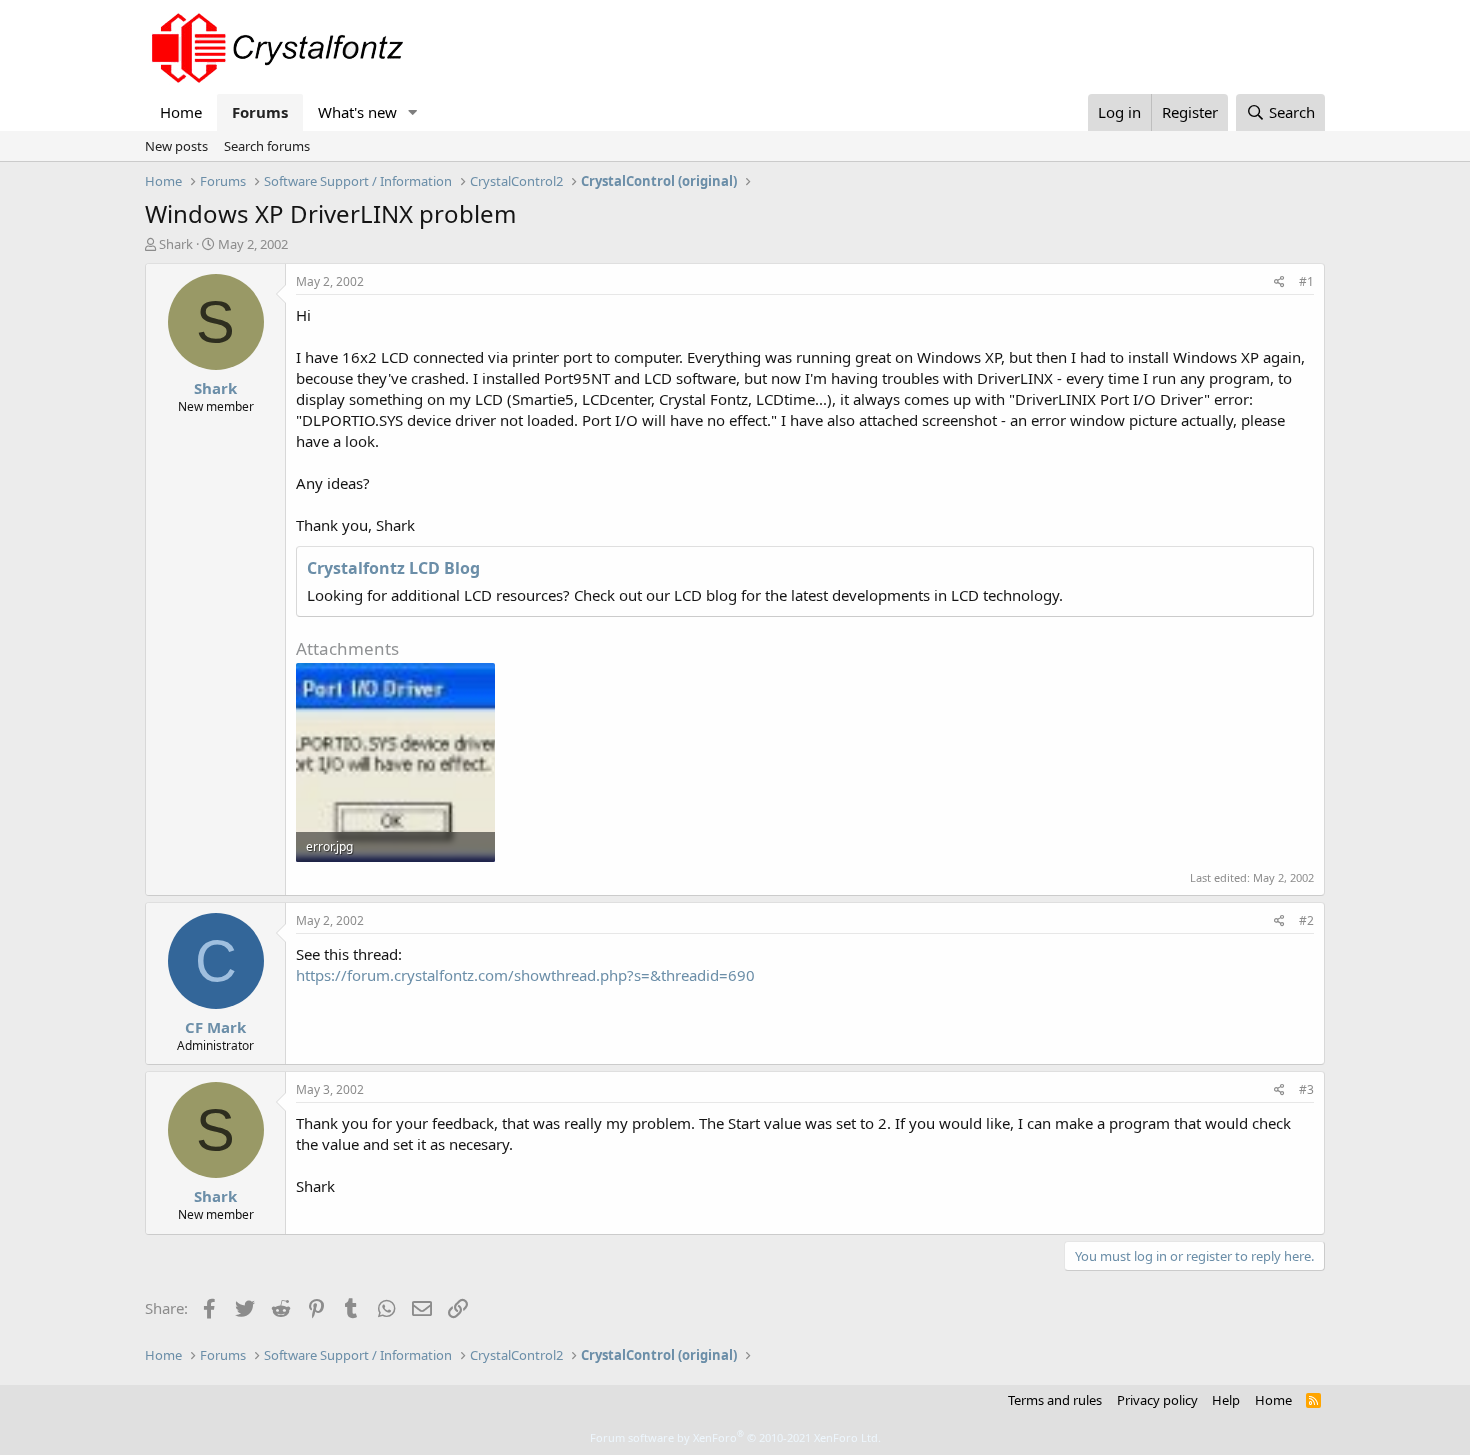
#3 (1306, 1089)
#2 (1306, 920)
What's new (357, 112)
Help (1226, 1400)
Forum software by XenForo (735, 1437)
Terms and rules (1055, 1400)
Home (181, 112)
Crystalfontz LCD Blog (393, 568)
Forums (260, 112)
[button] (413, 112)
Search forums (267, 146)
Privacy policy (1157, 1400)
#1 (1306, 281)
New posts (176, 146)
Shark (176, 244)
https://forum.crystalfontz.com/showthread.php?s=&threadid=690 (525, 975)
